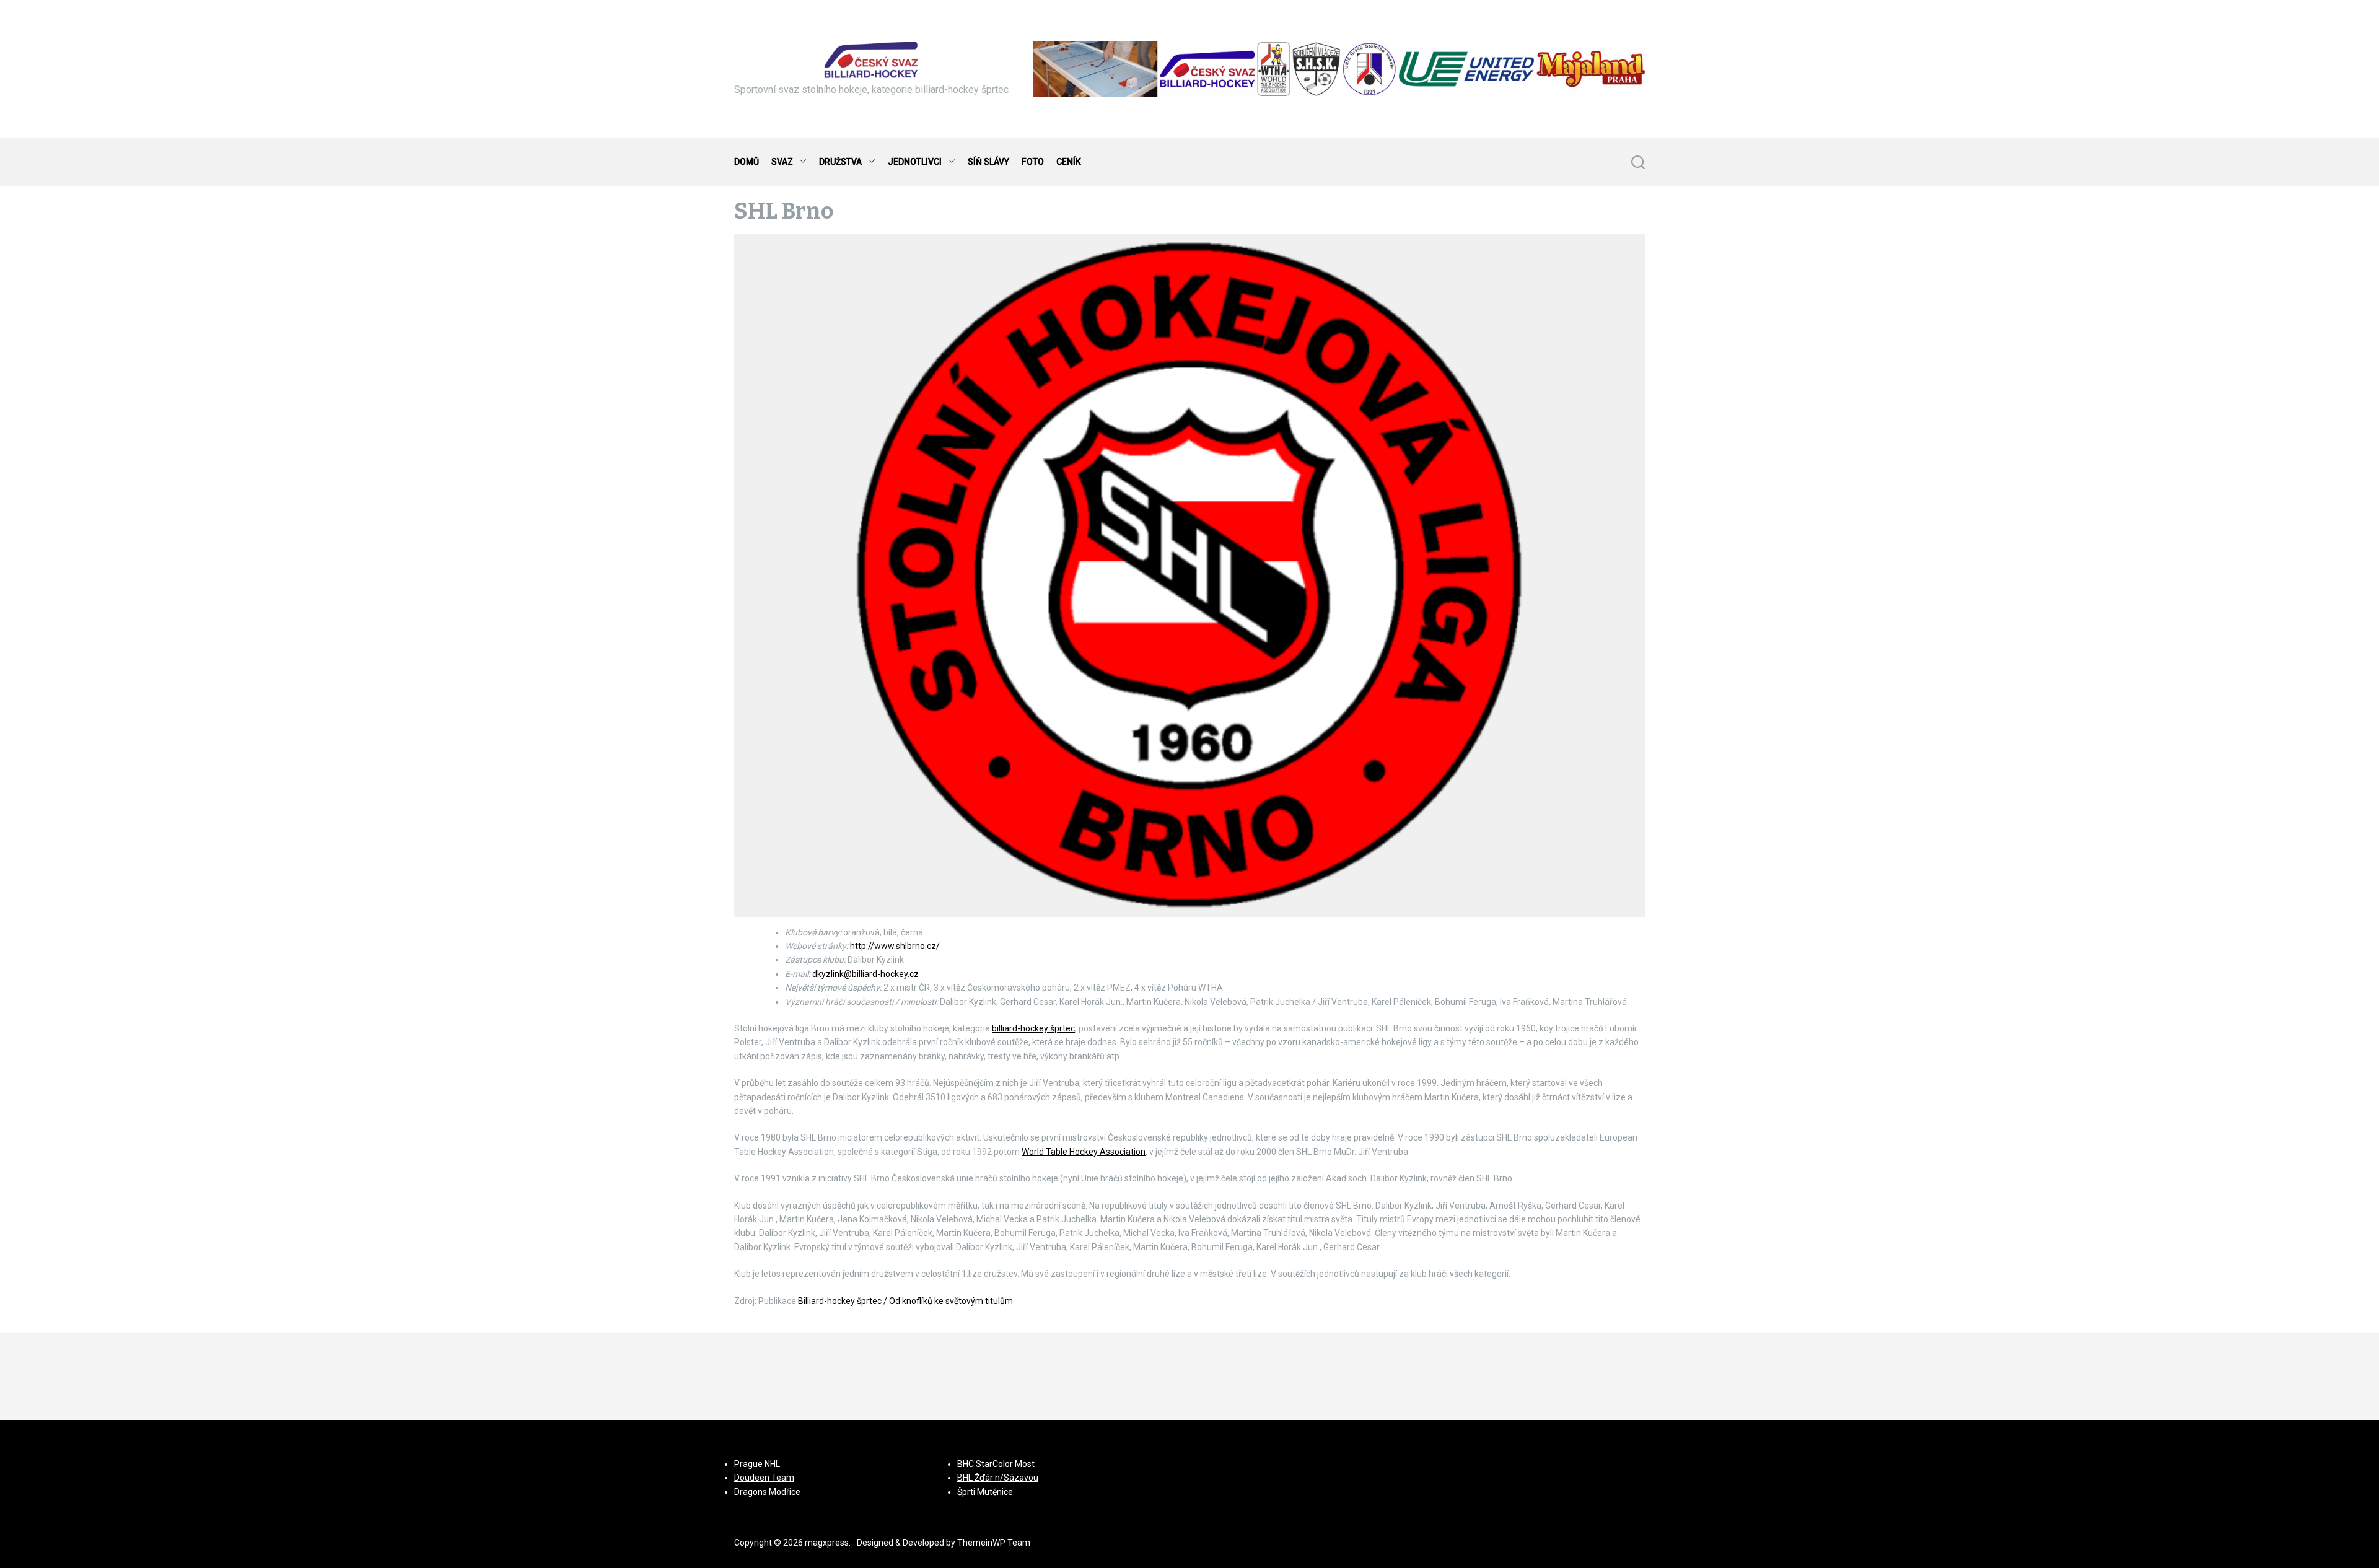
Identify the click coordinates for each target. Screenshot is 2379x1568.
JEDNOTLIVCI (915, 162)
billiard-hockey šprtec (1033, 1028)
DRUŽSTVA (840, 162)
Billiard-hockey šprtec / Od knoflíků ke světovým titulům (905, 1301)
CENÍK (1069, 162)
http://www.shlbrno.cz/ (895, 946)
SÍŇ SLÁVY (988, 162)
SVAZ (782, 162)
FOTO (1033, 162)
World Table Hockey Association (1084, 1152)
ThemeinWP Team (994, 1543)
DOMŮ (747, 162)
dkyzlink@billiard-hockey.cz (865, 974)
